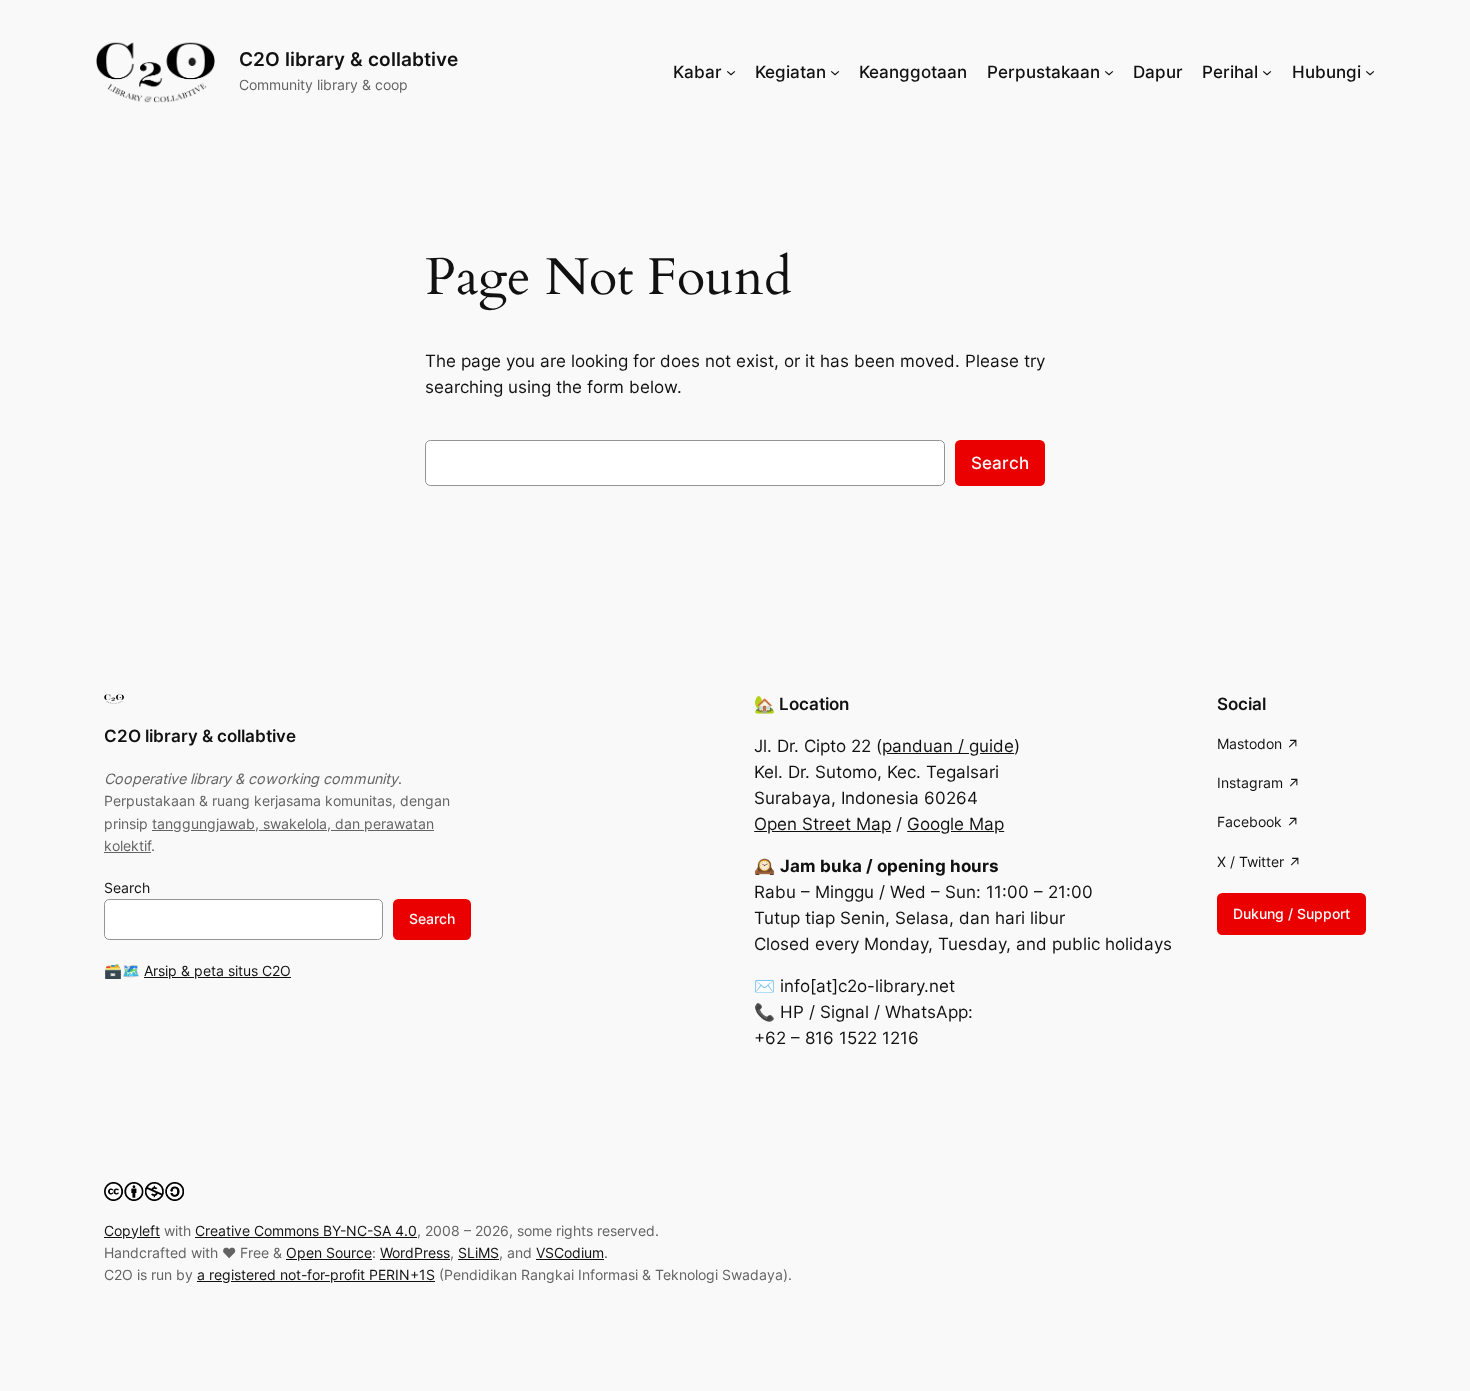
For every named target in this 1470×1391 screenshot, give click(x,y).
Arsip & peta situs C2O (217, 970)
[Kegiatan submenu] (835, 72)
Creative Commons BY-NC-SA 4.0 (306, 1230)
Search (1000, 463)
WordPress (415, 1252)
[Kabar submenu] (731, 72)
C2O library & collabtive (348, 59)
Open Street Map (822, 824)
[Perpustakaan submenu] (1109, 72)
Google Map (955, 824)
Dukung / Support (1291, 913)
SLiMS (478, 1252)
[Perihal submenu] (1267, 72)
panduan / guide (948, 746)
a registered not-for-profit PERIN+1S (316, 1274)
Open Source (329, 1252)
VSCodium (570, 1252)
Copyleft (132, 1230)
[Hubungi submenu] (1370, 72)
